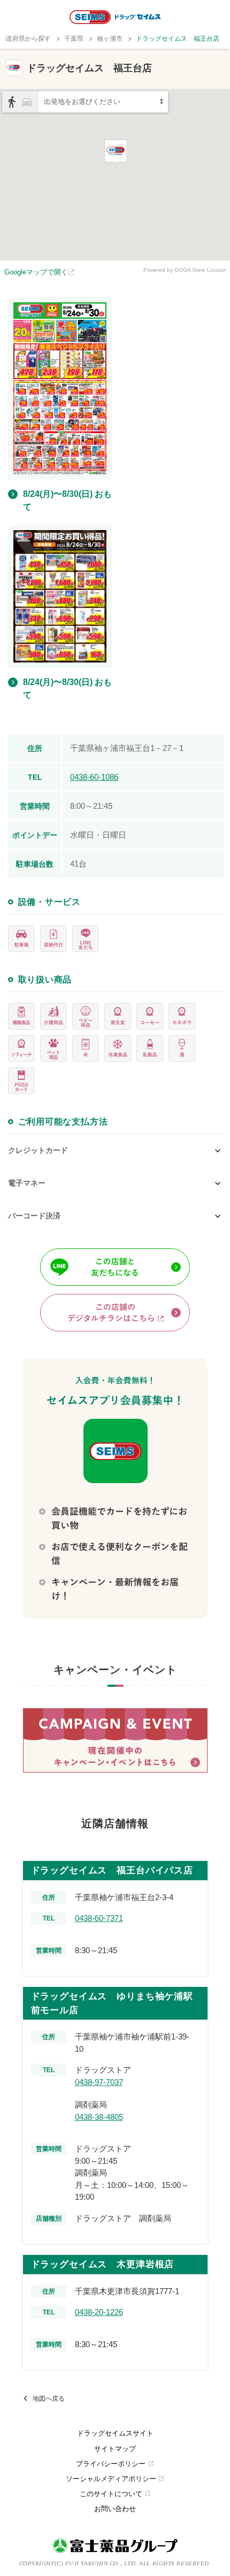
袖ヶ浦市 (110, 39)
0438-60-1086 (94, 777)
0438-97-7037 (99, 2082)
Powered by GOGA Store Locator (185, 270)
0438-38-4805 (99, 2117)
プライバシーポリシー (115, 2464)
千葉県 (74, 39)
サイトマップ (115, 2449)
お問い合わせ (115, 2509)
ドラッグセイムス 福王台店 (178, 39)
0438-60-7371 (99, 1918)
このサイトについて (115, 2494)
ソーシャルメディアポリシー (115, 2479)
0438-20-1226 (99, 2312)
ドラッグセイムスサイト (115, 2433)
